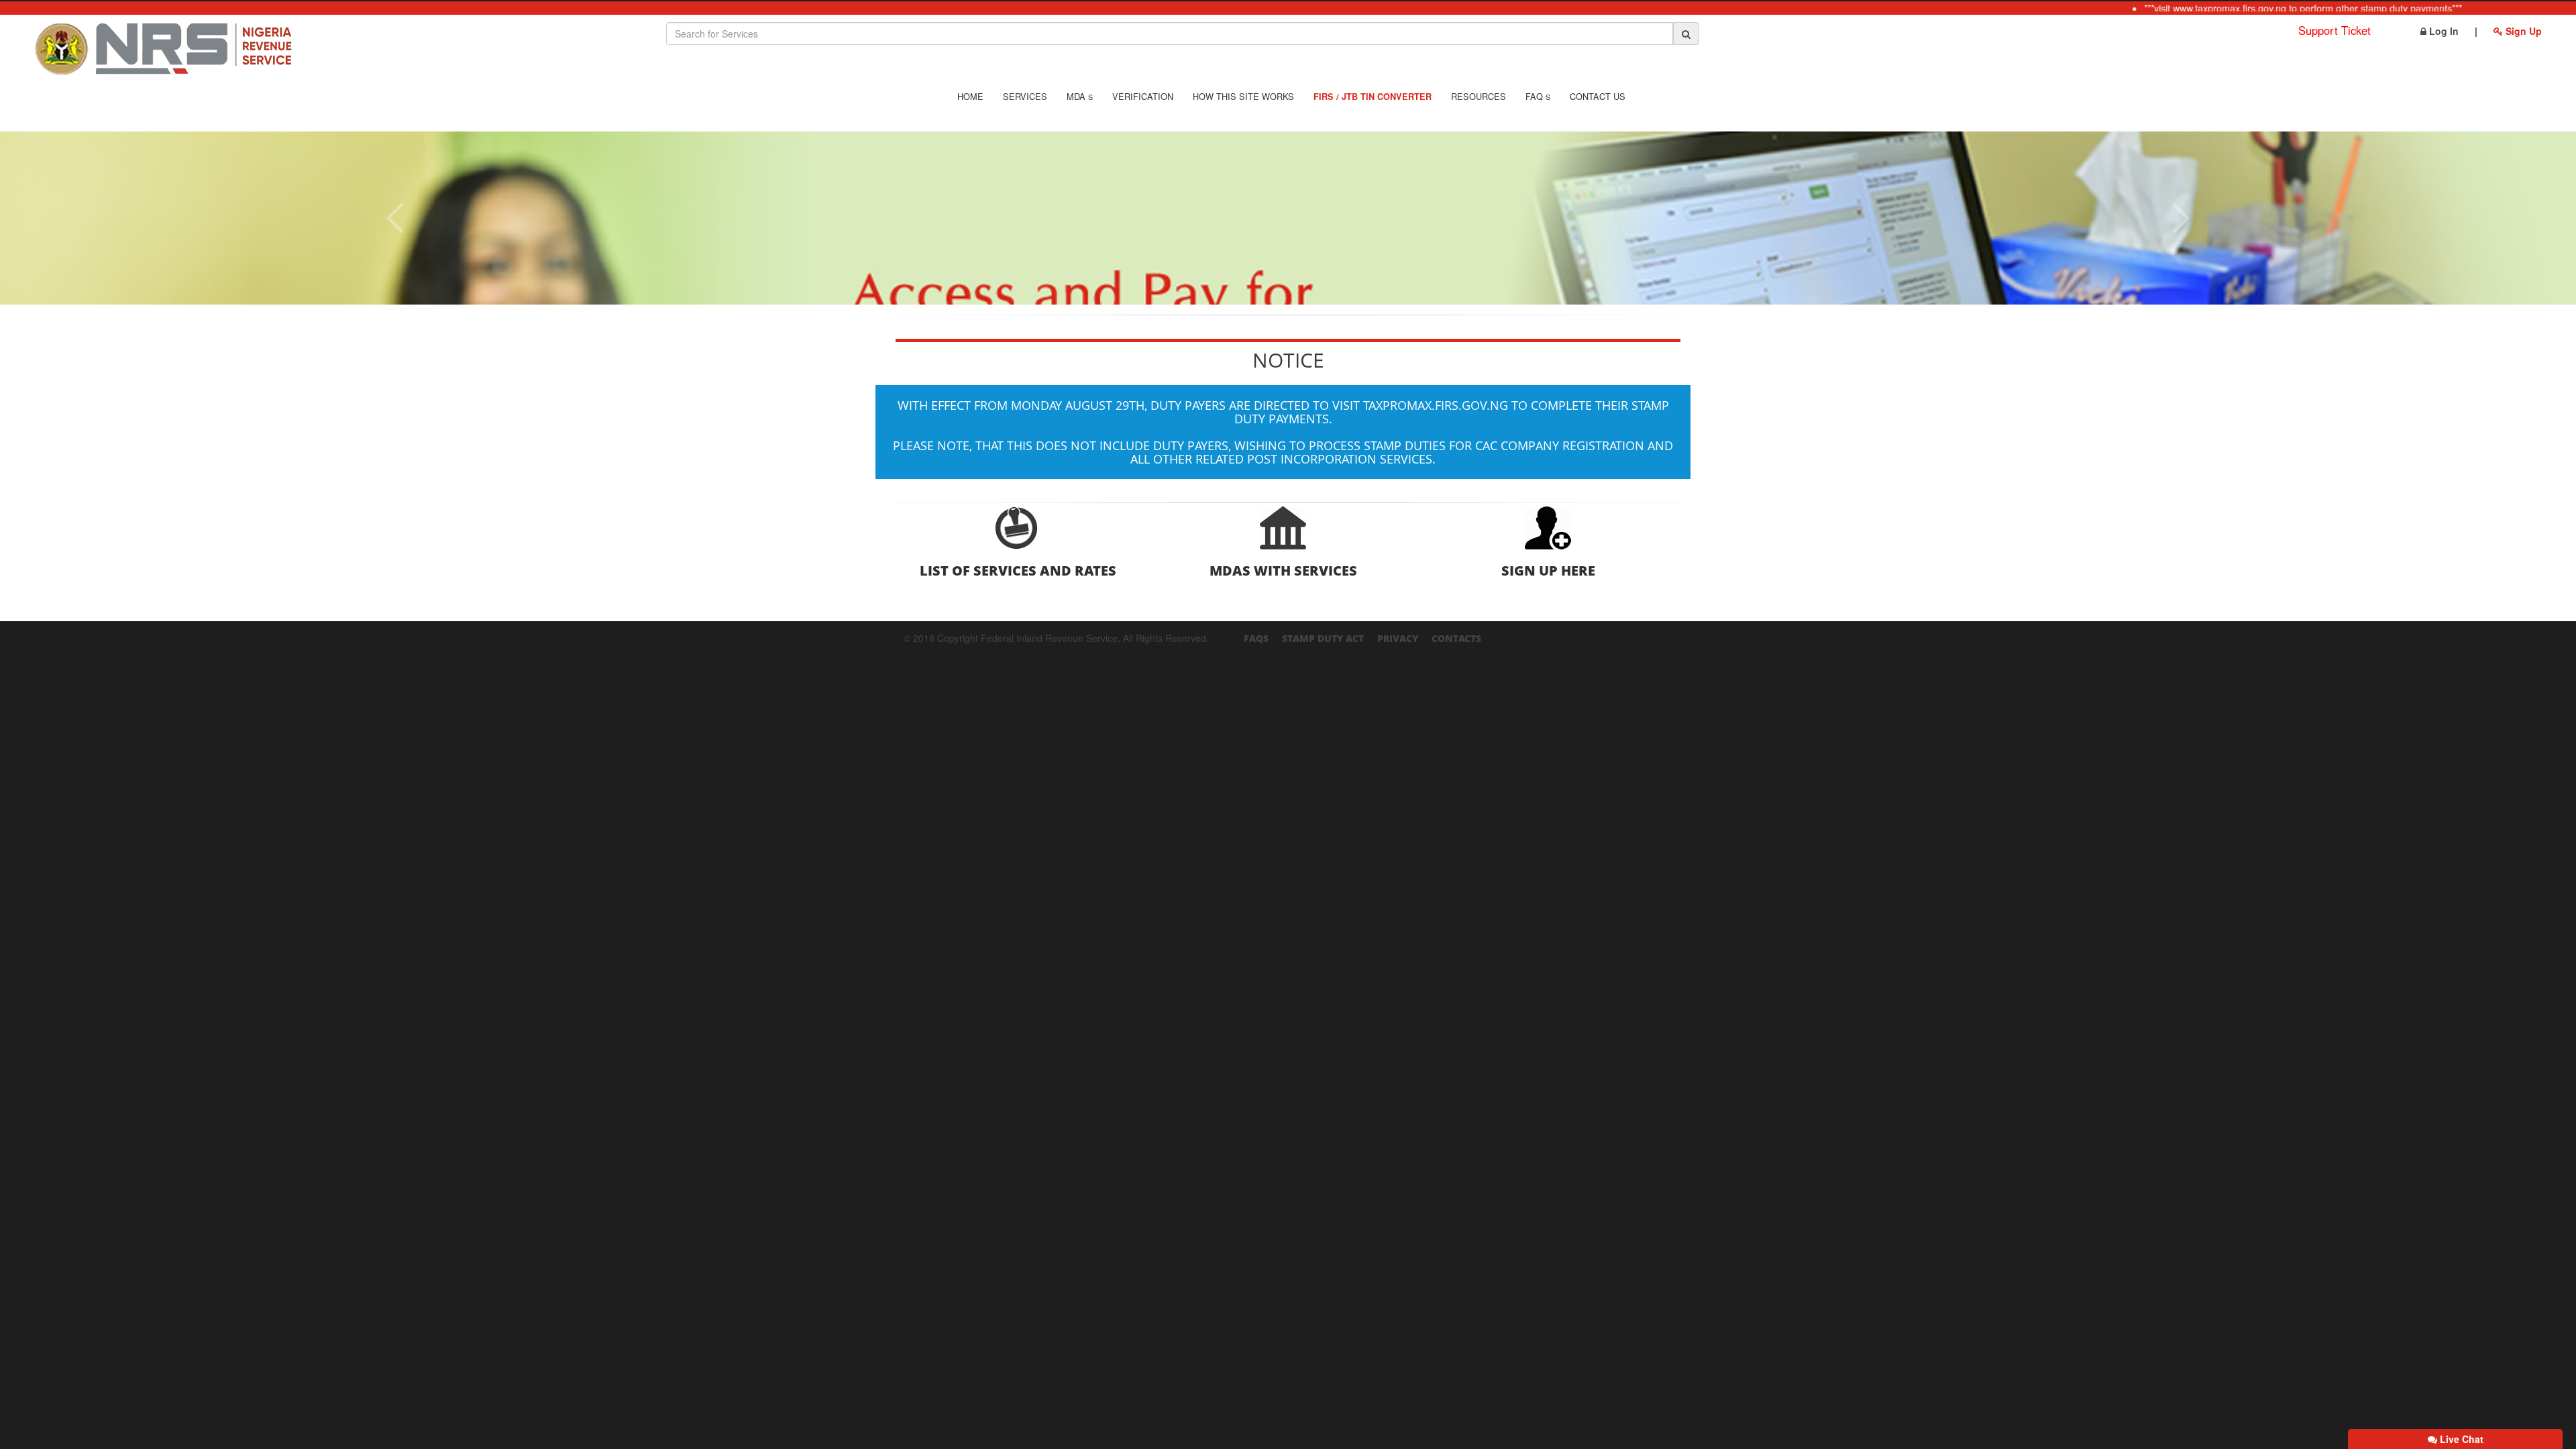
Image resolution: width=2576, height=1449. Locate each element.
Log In (2443, 31)
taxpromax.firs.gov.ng (1436, 405)
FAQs (1256, 638)
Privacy (1398, 638)
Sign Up (2522, 31)
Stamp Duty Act (1323, 638)
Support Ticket (2334, 30)
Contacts (1456, 638)
